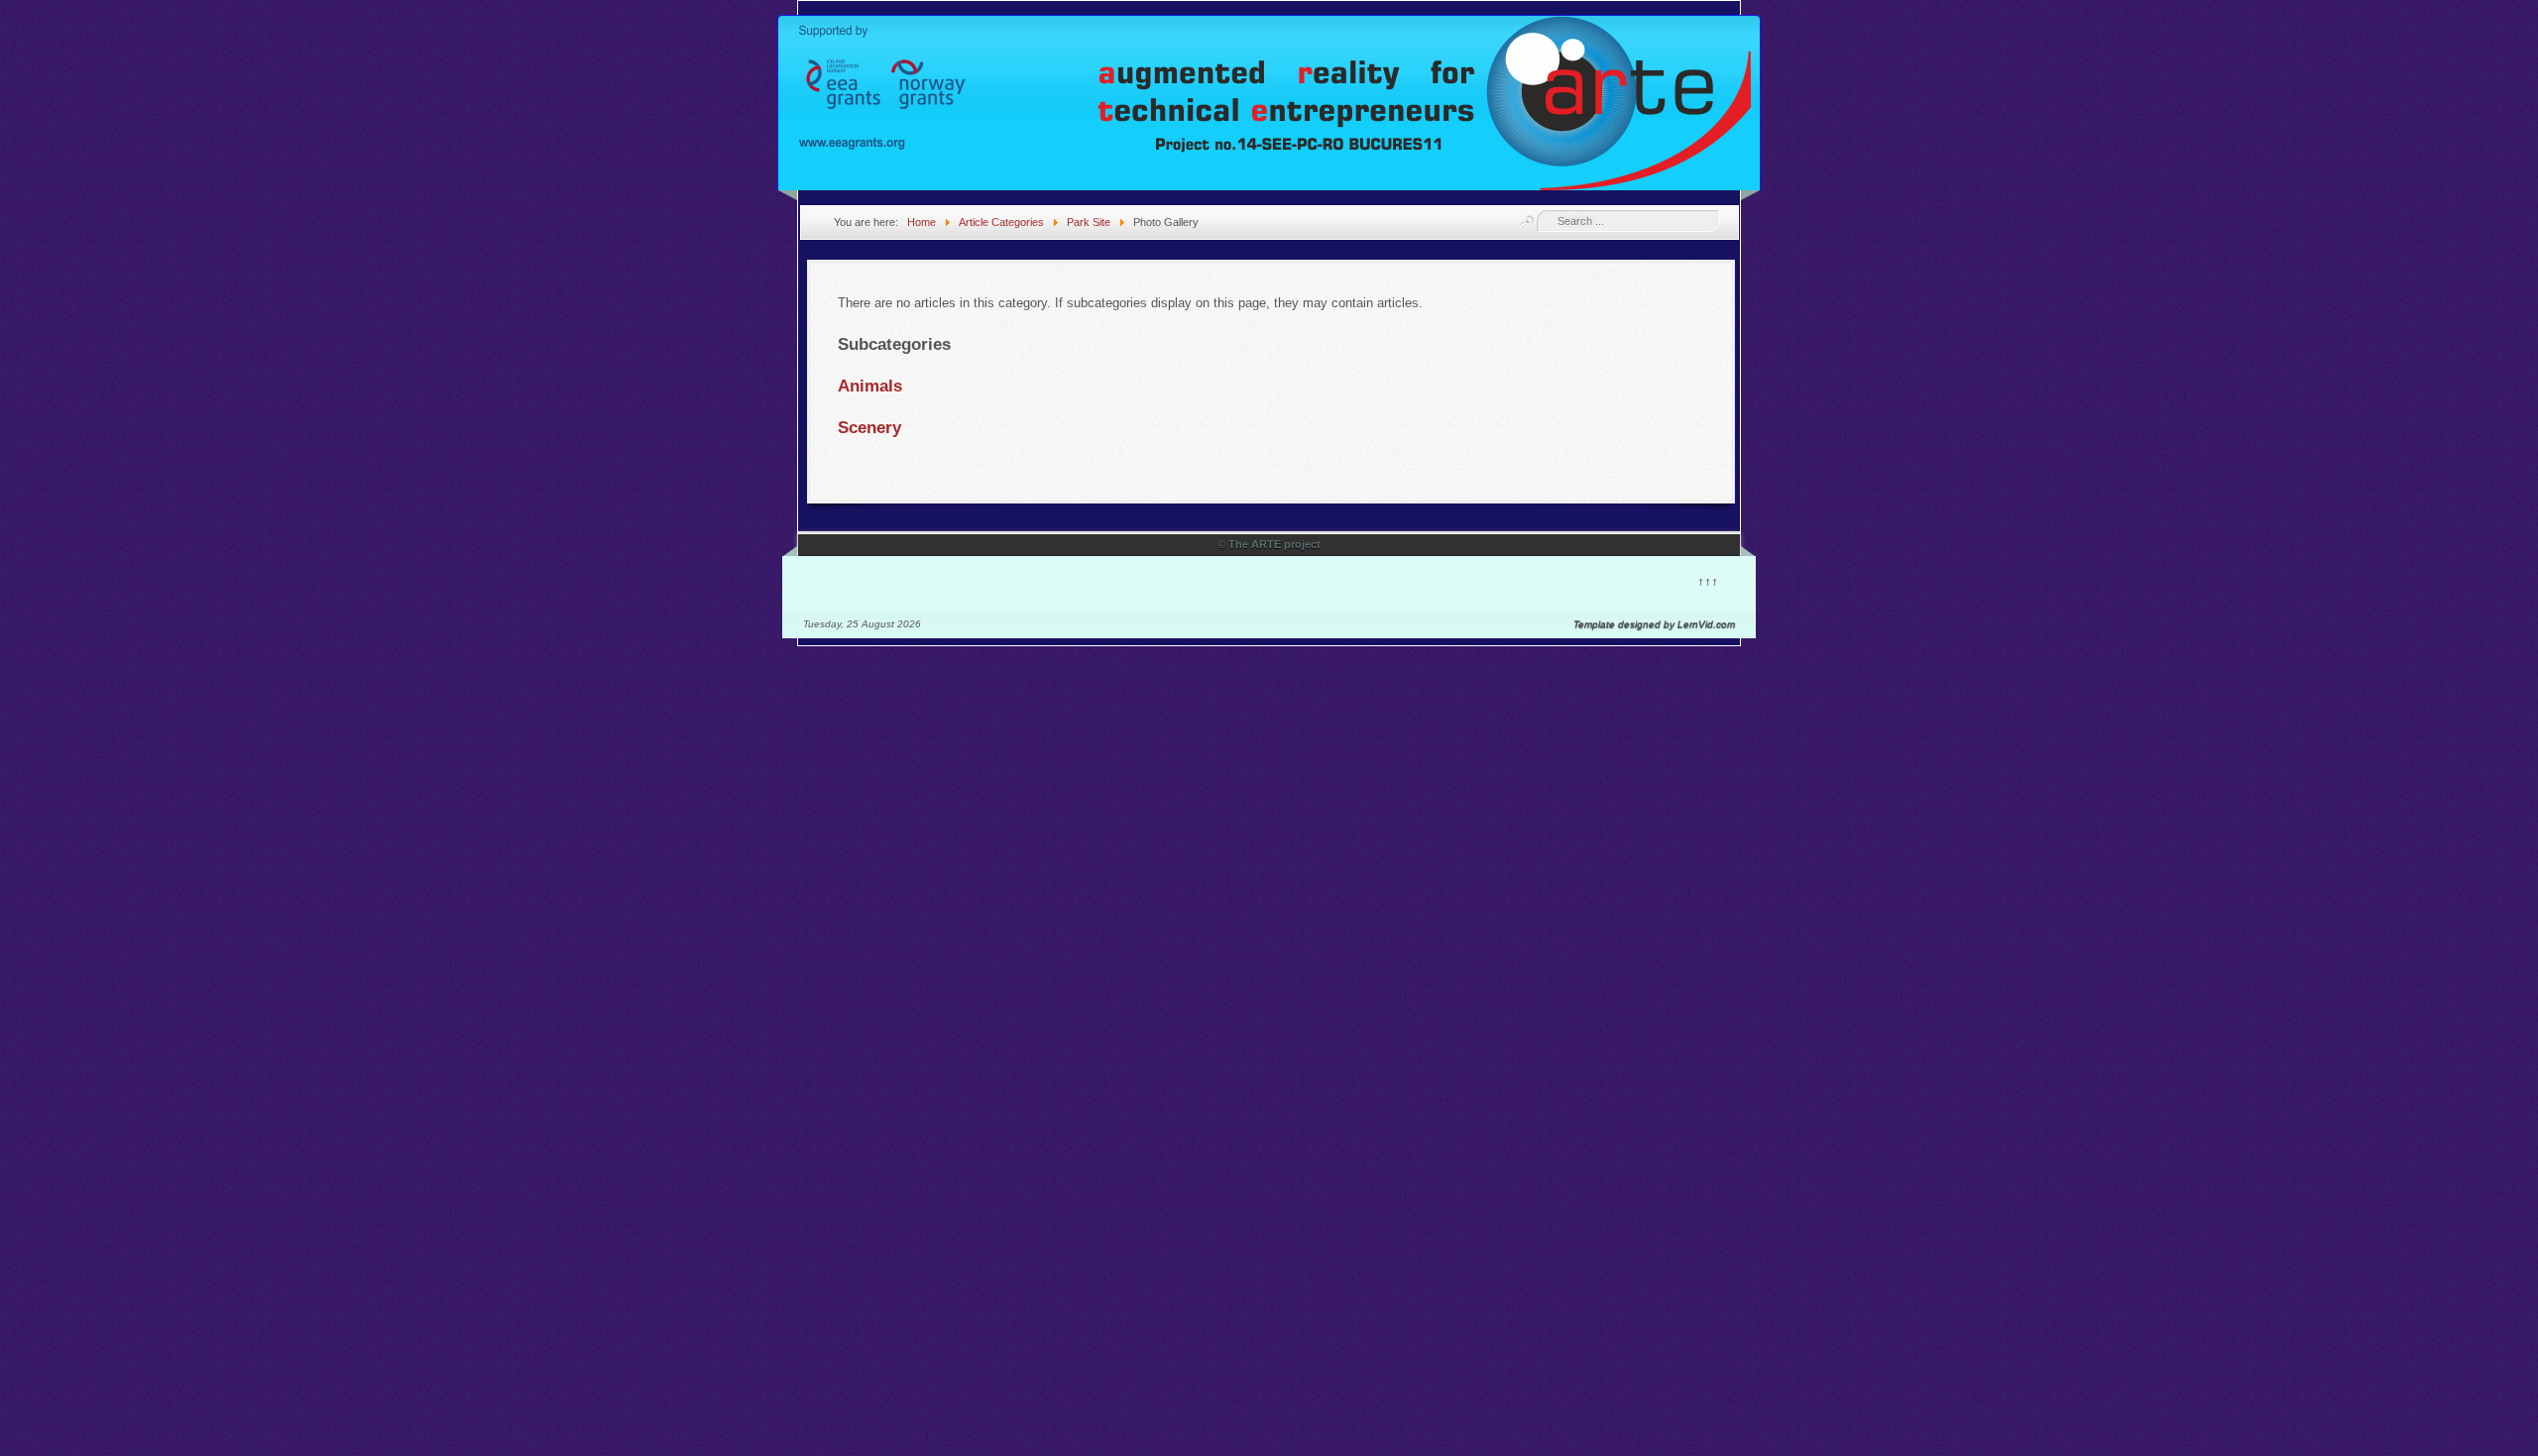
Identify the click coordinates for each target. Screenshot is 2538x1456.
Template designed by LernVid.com (1654, 624)
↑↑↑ (1707, 579)
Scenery (869, 428)
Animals (870, 386)
